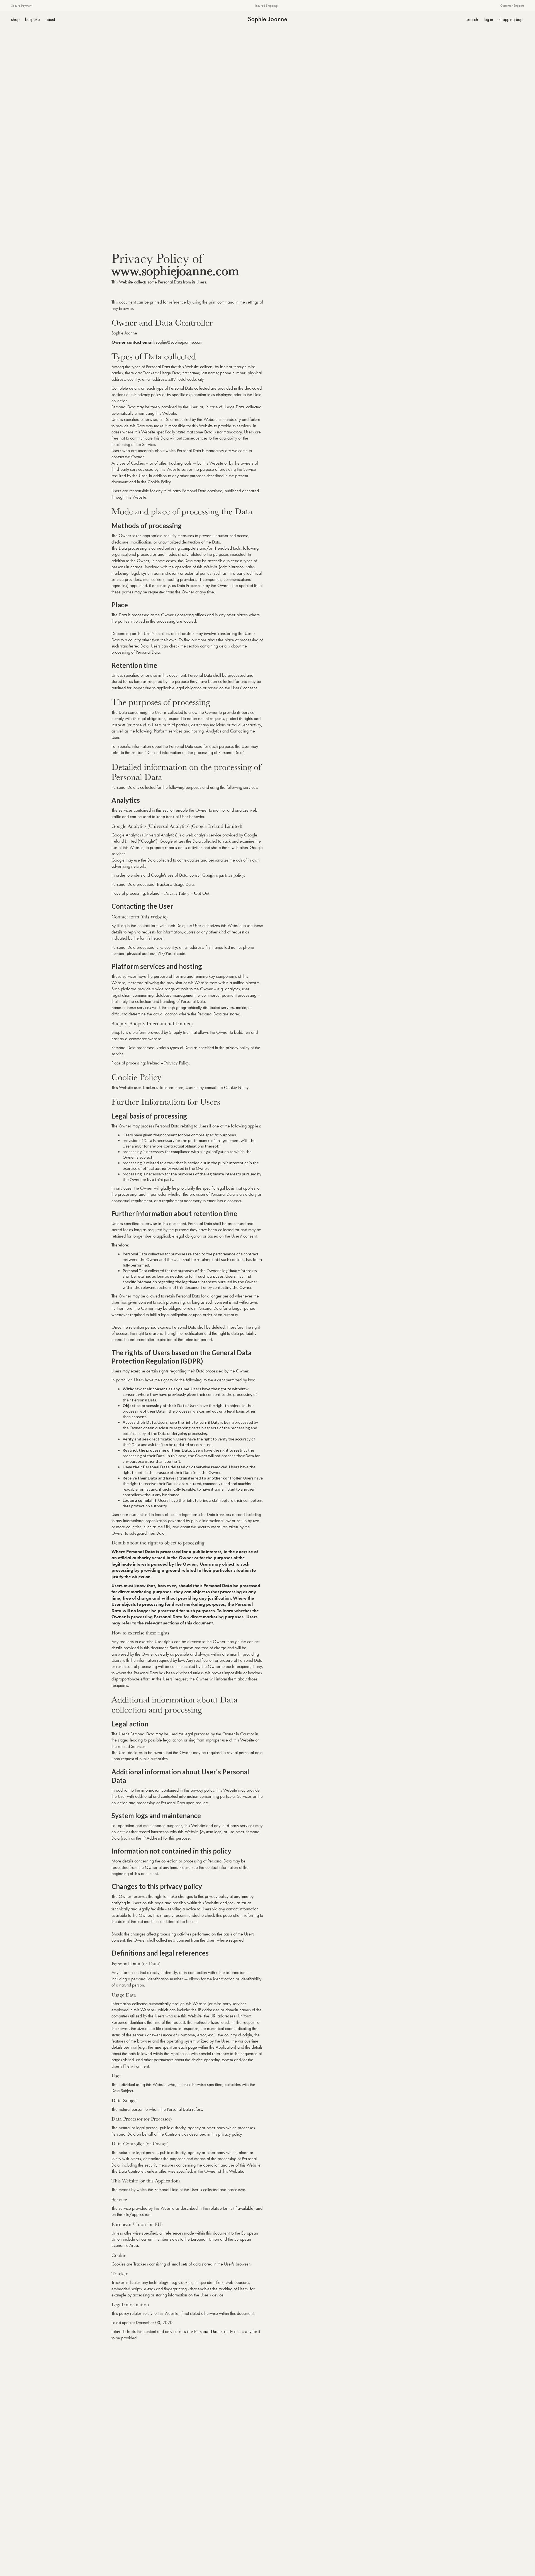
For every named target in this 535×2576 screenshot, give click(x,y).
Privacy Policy (177, 893)
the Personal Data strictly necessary (219, 2331)
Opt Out (202, 893)
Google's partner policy (223, 875)
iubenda (119, 2331)
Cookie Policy (236, 1087)
